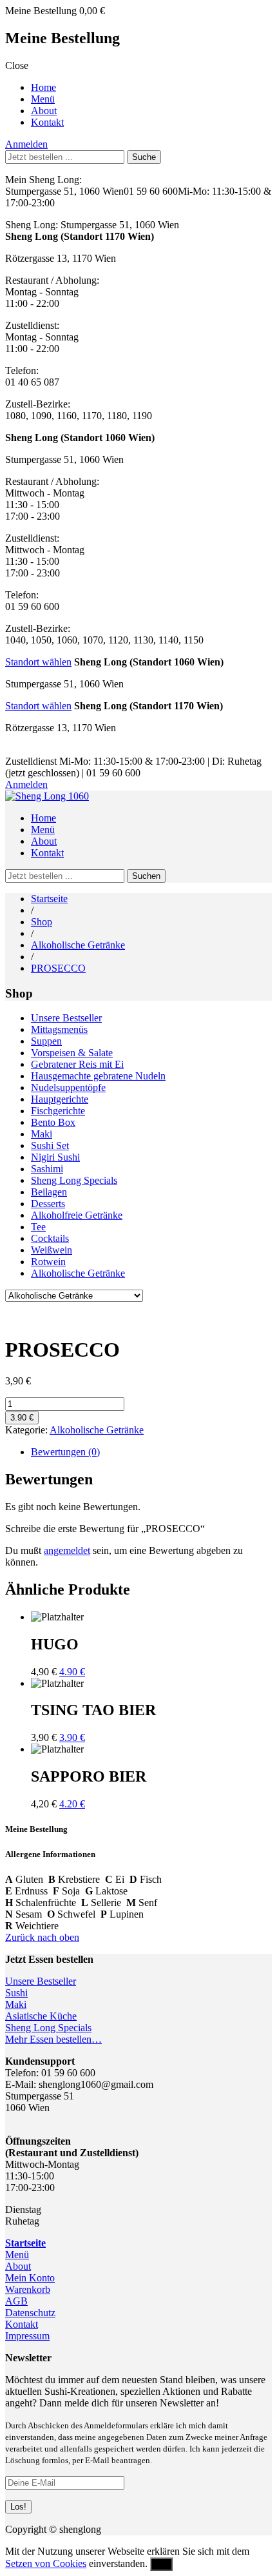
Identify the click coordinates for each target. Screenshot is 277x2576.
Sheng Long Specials (74, 1180)
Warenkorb (28, 2289)
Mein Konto (30, 2278)
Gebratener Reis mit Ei (77, 1064)
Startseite (49, 899)
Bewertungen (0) (65, 1452)
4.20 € (72, 1804)
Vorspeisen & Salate (72, 1053)
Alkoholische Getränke (78, 945)
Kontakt (47, 122)
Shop (42, 922)
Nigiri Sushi (55, 1157)
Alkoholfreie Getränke (77, 1215)
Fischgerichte (58, 1111)
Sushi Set (50, 1145)
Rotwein (48, 1262)
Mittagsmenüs (59, 1029)
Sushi (16, 1993)
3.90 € (22, 1418)
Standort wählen (38, 662)
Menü (43, 99)
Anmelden (26, 144)
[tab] (151, 1452)
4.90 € (72, 1672)
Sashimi (47, 1169)
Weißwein (52, 1250)
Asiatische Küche (41, 2016)
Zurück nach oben (42, 1937)
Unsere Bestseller (66, 1018)
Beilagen (49, 1192)
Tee (38, 1227)
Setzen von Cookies (46, 2563)
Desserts (48, 1204)
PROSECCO (58, 968)
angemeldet (67, 1550)
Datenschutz (30, 2313)
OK (161, 2564)
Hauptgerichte (60, 1099)
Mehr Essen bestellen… (53, 2039)
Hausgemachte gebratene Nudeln (98, 1076)
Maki (42, 1134)
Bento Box (53, 1122)
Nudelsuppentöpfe (68, 1087)
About (44, 111)
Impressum (27, 2336)
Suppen (46, 1041)
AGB (16, 2301)
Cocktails (50, 1238)
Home (43, 87)
